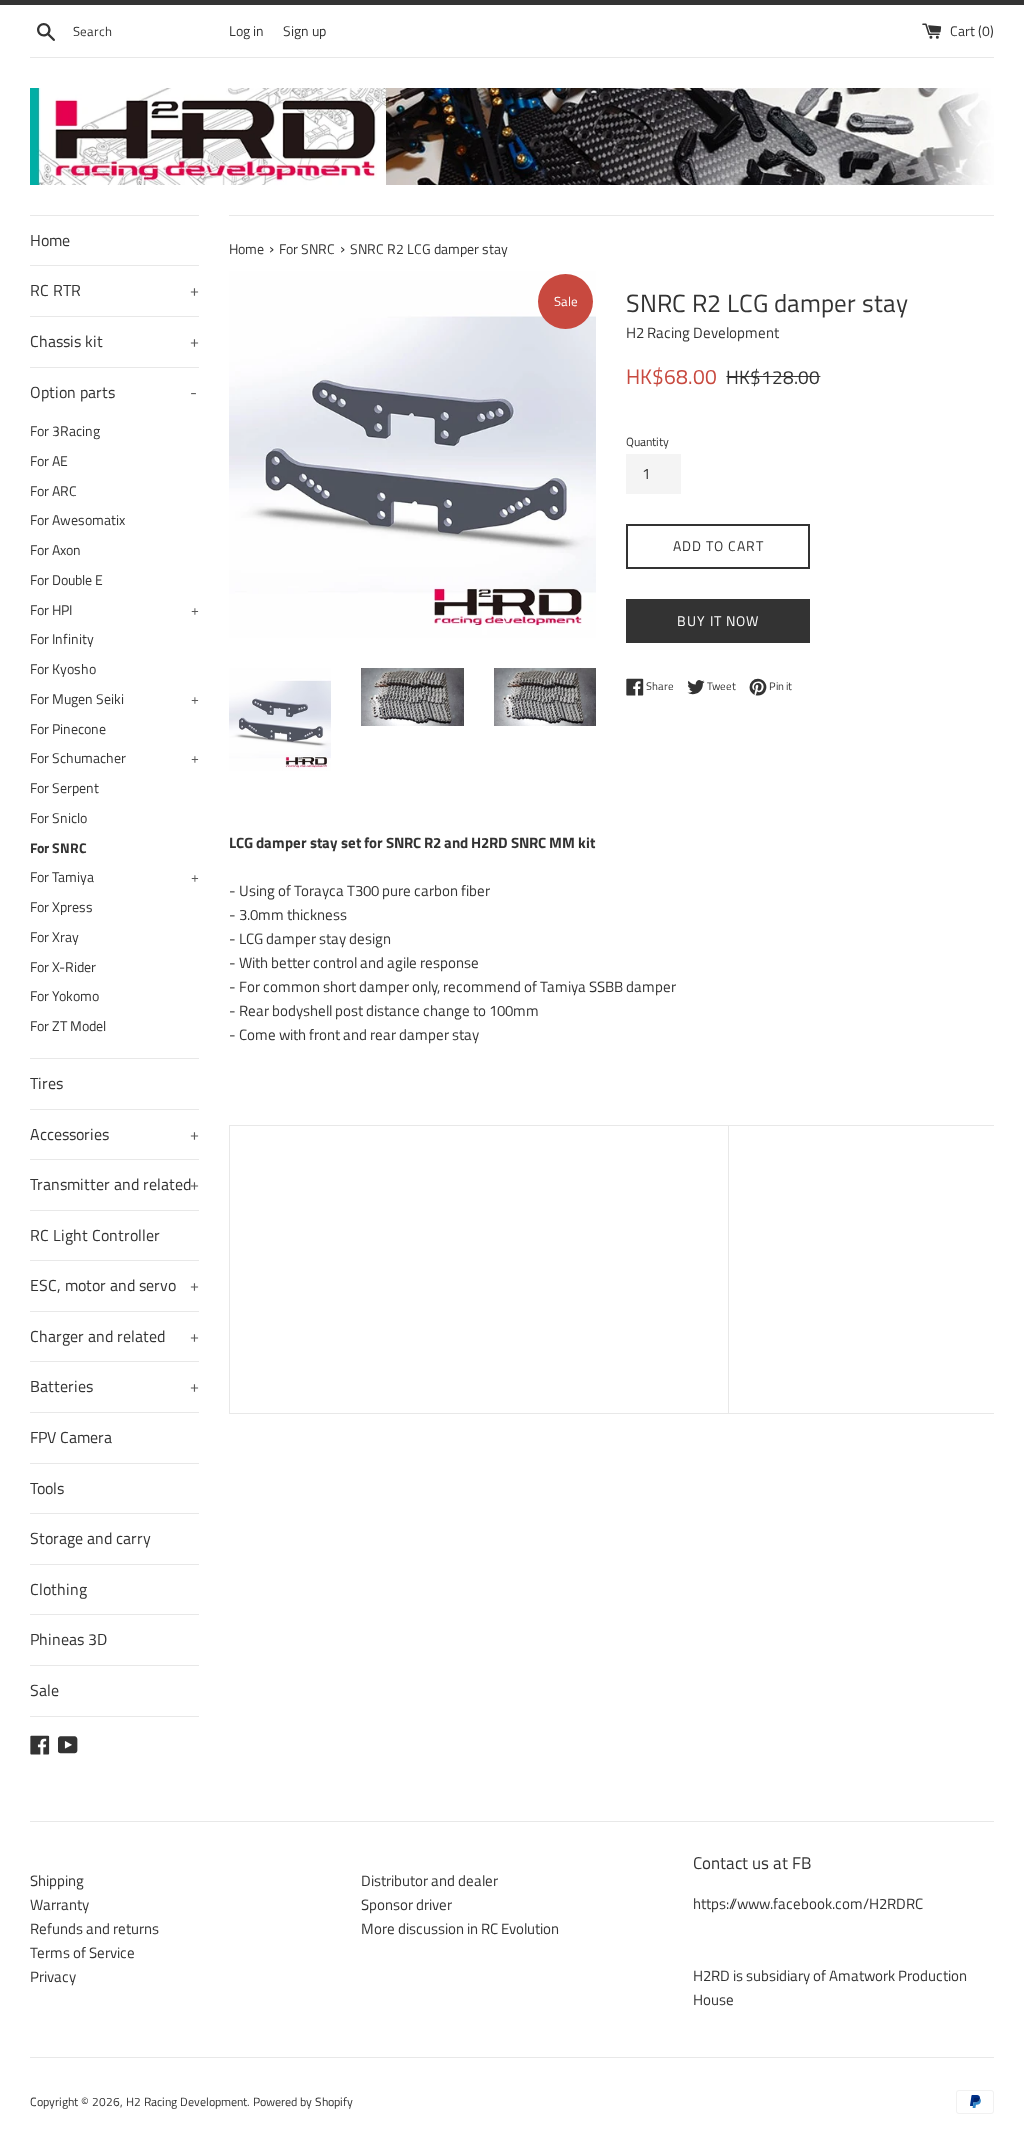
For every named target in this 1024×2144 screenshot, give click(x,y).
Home (50, 240)
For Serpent (64, 788)
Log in (246, 31)
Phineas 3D (68, 1639)
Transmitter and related (114, 1184)
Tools (47, 1488)
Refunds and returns (94, 1928)
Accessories (114, 1134)
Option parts (113, 392)
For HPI (114, 610)
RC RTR (114, 290)
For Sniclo (58, 818)
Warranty (59, 1904)
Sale (44, 1690)
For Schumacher (114, 758)
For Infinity (62, 639)
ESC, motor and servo (114, 1285)
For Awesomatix (77, 520)
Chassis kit (114, 341)
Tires (46, 1083)
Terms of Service (82, 1952)
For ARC (53, 491)
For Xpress (61, 907)
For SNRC (58, 848)
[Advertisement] (479, 1266)
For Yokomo (64, 996)
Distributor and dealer (429, 1880)
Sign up (304, 31)
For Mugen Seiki (114, 699)
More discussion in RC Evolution (460, 1928)
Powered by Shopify (303, 2101)
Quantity (647, 441)
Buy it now (718, 620)
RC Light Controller (95, 1235)
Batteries (114, 1386)
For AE (49, 461)
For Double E (66, 580)
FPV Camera (71, 1437)
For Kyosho (63, 669)
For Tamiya (114, 877)
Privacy (53, 1976)
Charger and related (114, 1336)
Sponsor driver (406, 1904)
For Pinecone (68, 729)
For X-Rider (63, 967)
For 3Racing (65, 431)
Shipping (57, 1880)
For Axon (55, 550)
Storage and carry (90, 1538)
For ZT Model (68, 1026)
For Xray (54, 937)
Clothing (58, 1589)
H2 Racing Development (186, 2101)
